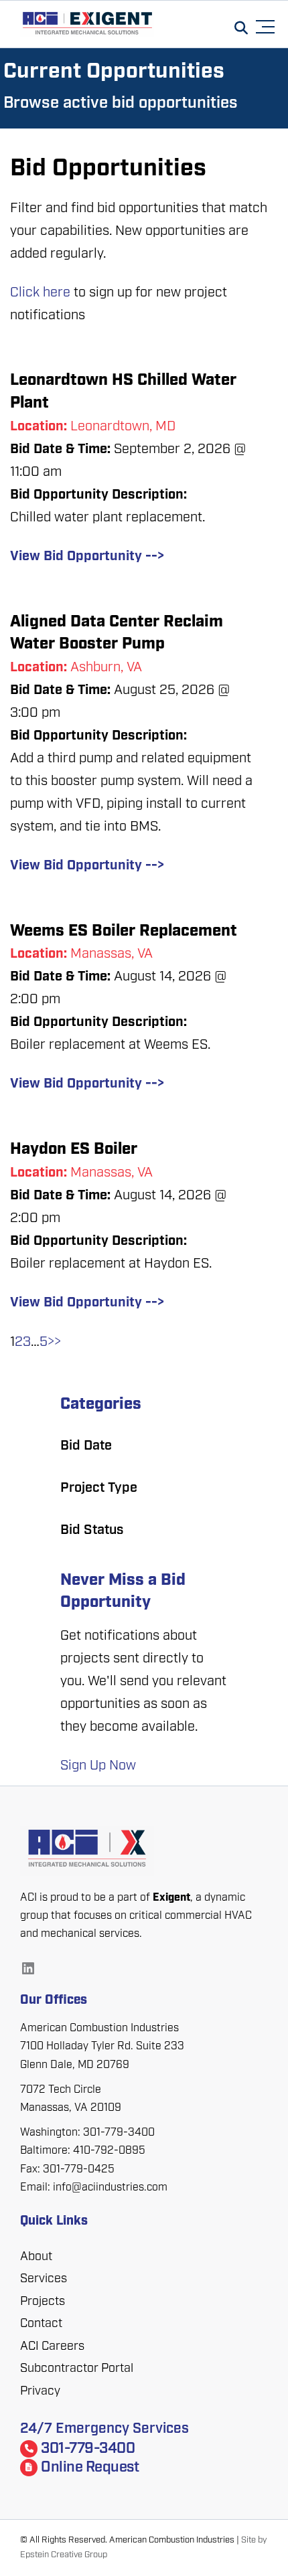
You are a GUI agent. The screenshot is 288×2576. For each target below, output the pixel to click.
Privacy (40, 2392)
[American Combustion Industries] (144, 1851)
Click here (40, 293)
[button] (268, 25)
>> (54, 1343)
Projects (43, 2302)
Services (44, 2280)
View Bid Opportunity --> (87, 557)
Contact (41, 2324)
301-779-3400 (88, 2449)
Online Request (90, 2468)
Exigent (171, 1898)
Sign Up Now (98, 1766)
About (36, 2257)
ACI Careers (52, 2347)
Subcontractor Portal (77, 2369)
